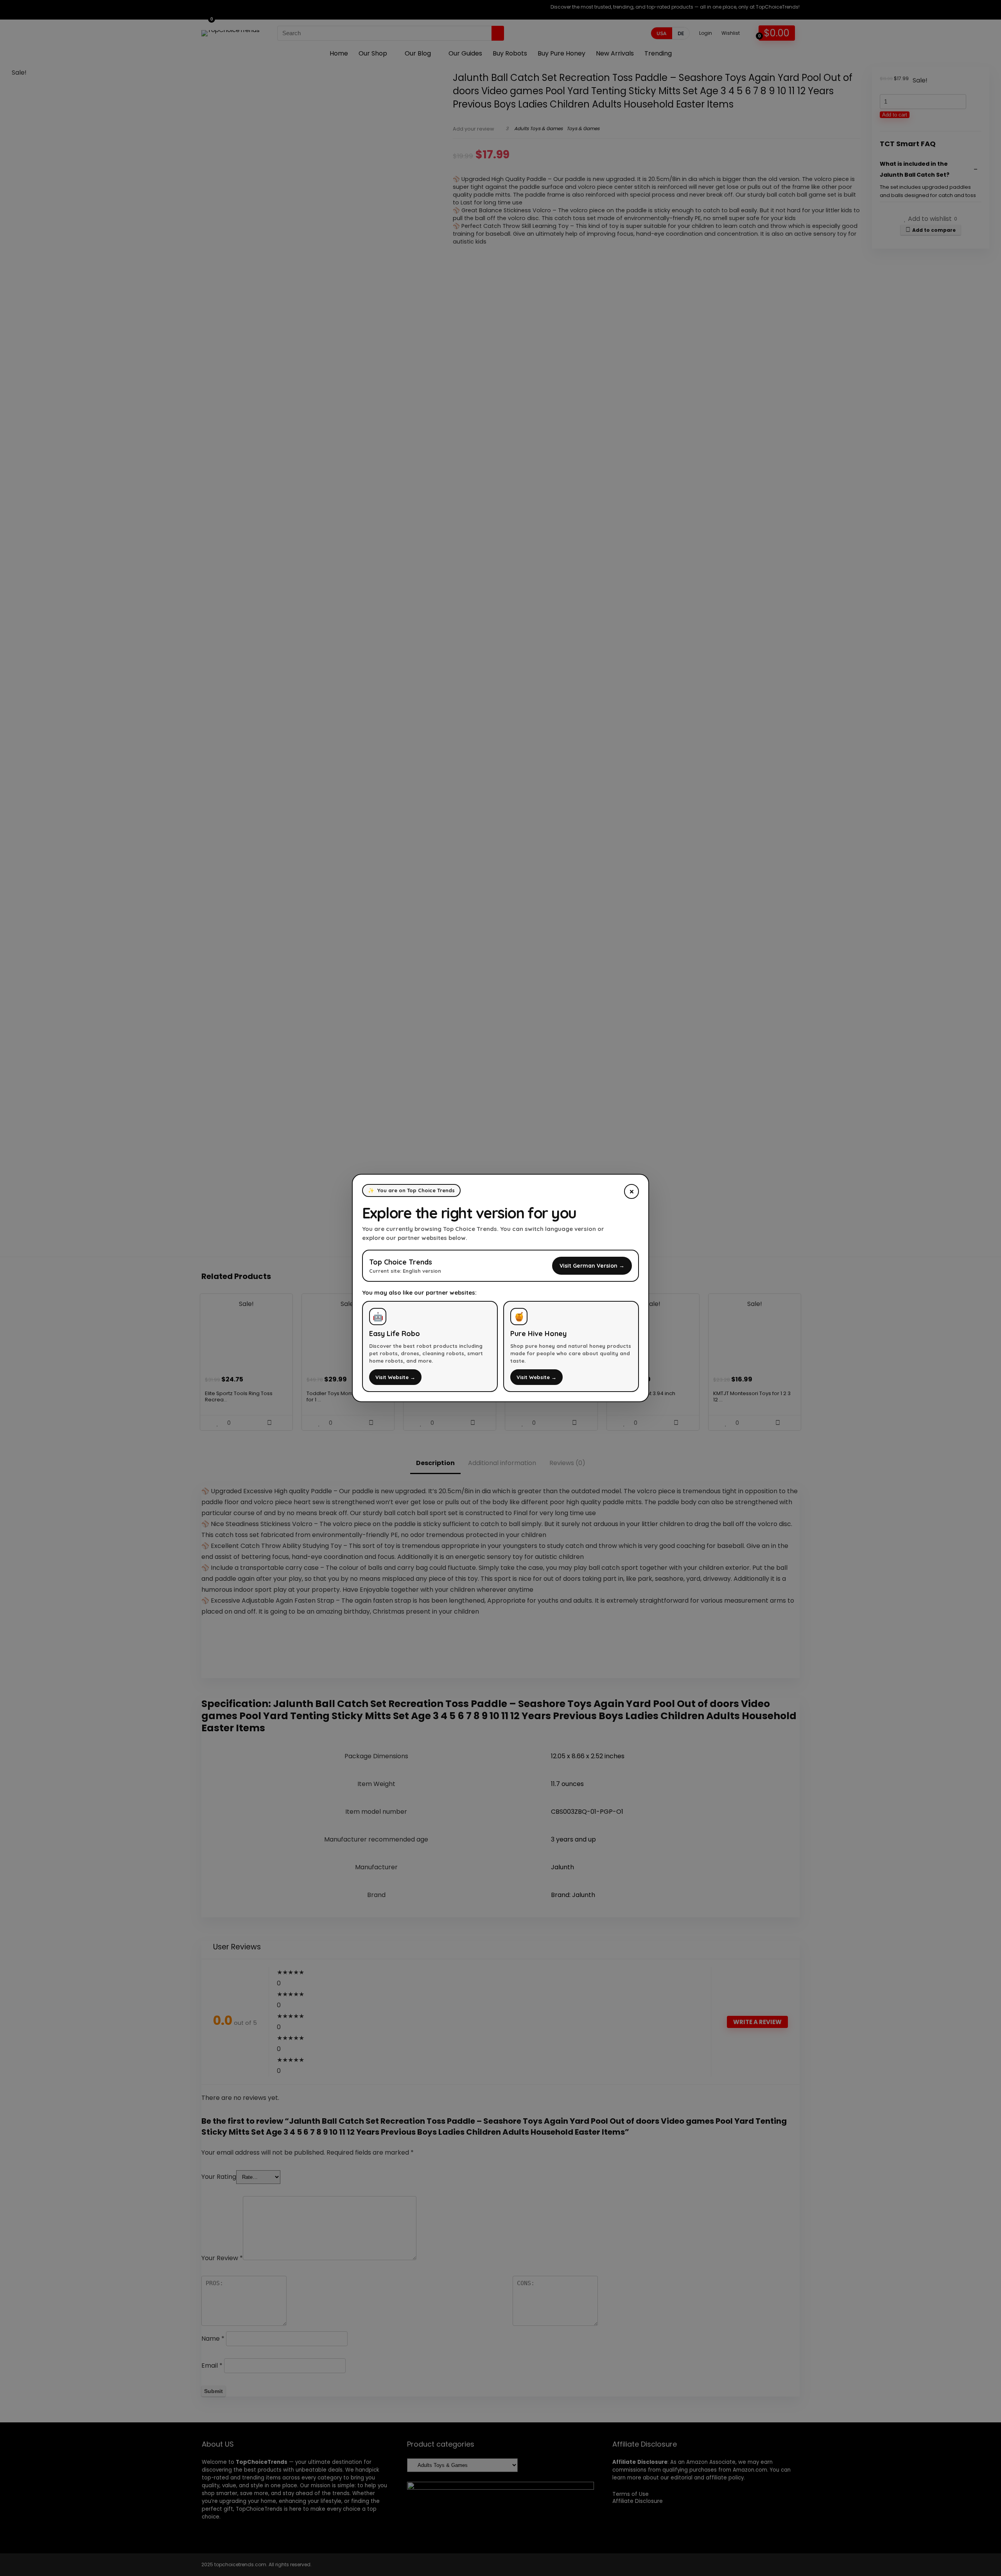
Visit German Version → (592, 1266)
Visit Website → (395, 1377)
